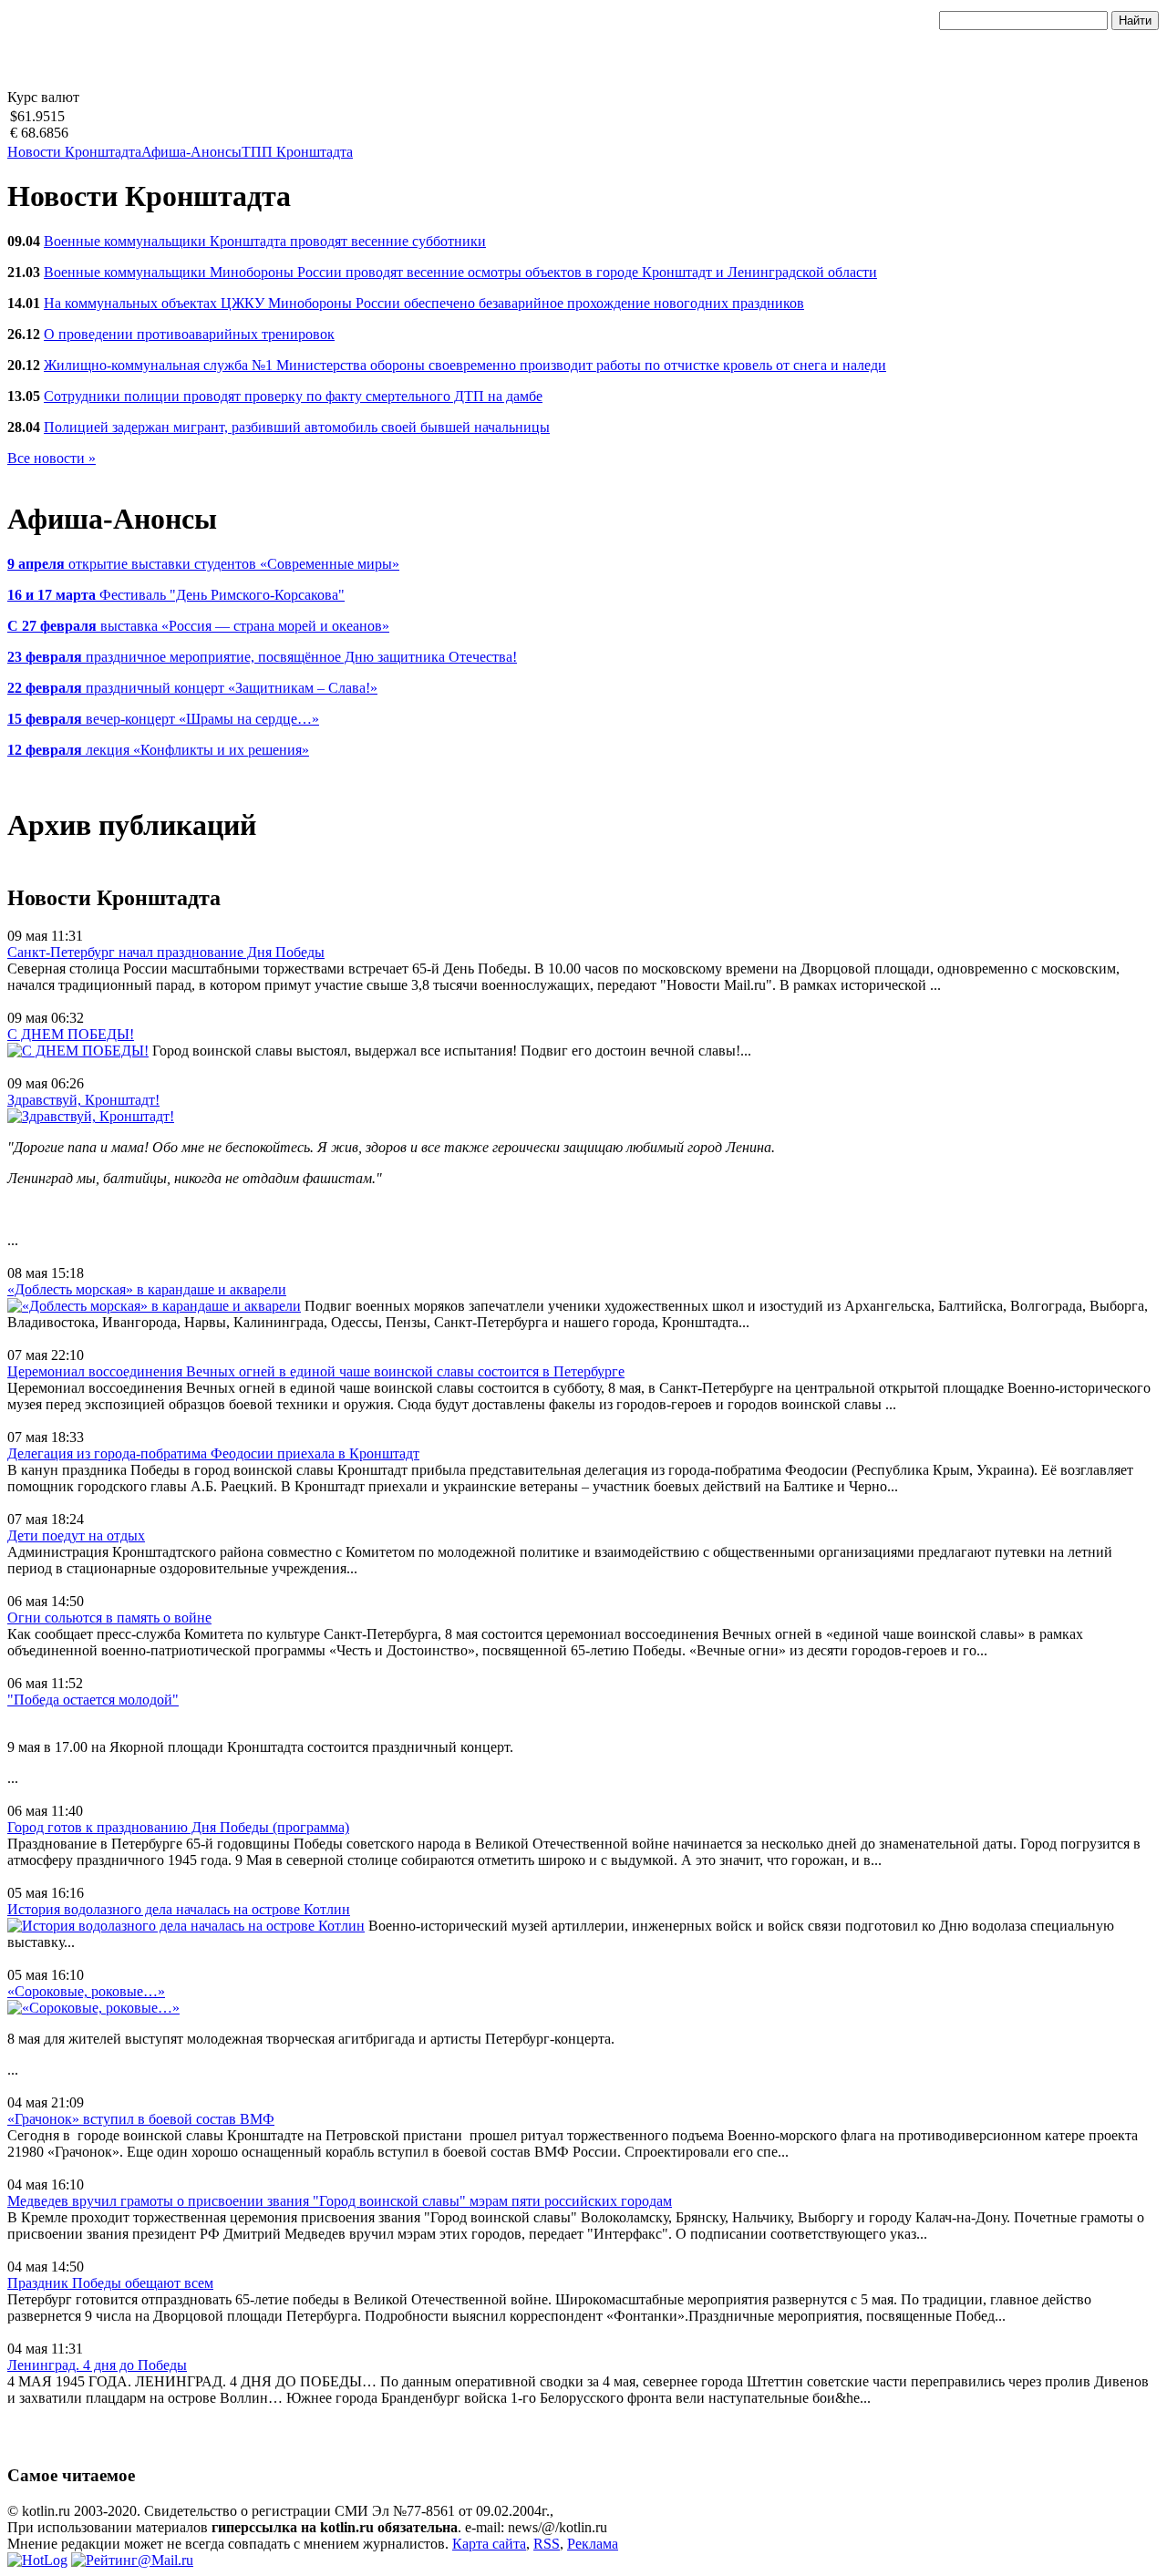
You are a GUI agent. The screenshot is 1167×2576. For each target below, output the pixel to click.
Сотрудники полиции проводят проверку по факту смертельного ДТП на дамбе (293, 396)
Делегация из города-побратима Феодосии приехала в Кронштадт (213, 1453)
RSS (547, 2544)
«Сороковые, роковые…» (86, 1991)
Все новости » (52, 458)
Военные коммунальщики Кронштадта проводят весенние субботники (265, 241)
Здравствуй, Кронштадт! (83, 1100)
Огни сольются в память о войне (109, 1618)
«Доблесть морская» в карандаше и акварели (147, 1289)
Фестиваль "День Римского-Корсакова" (176, 595)
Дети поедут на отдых (76, 1535)
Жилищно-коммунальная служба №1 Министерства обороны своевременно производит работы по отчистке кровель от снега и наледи (465, 365)
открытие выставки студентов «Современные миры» (203, 564)
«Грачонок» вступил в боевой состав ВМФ (141, 2119)
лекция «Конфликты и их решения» (158, 750)
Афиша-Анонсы (191, 152)
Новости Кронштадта (74, 152)
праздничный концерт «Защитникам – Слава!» (192, 688)
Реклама (593, 2544)
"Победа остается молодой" (93, 1700)
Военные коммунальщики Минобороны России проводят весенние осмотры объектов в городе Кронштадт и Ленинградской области (460, 272)
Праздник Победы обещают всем (110, 2283)
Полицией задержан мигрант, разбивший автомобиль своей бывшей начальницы (297, 427)
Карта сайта (489, 2544)
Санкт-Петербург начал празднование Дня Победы (166, 952)
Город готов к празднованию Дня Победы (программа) (178, 1827)
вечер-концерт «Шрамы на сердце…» (163, 719)
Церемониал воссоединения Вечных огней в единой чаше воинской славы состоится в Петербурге (316, 1371)
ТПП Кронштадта (297, 152)
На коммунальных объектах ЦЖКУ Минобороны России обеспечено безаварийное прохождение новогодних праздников (424, 303)
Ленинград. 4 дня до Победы (97, 2365)
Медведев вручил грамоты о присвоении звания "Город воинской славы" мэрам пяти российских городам (340, 2201)
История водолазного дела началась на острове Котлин (179, 1909)
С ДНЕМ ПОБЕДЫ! (71, 1034)
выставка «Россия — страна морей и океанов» (198, 626)
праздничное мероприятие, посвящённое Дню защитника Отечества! (262, 657)
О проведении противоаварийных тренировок (189, 334)
